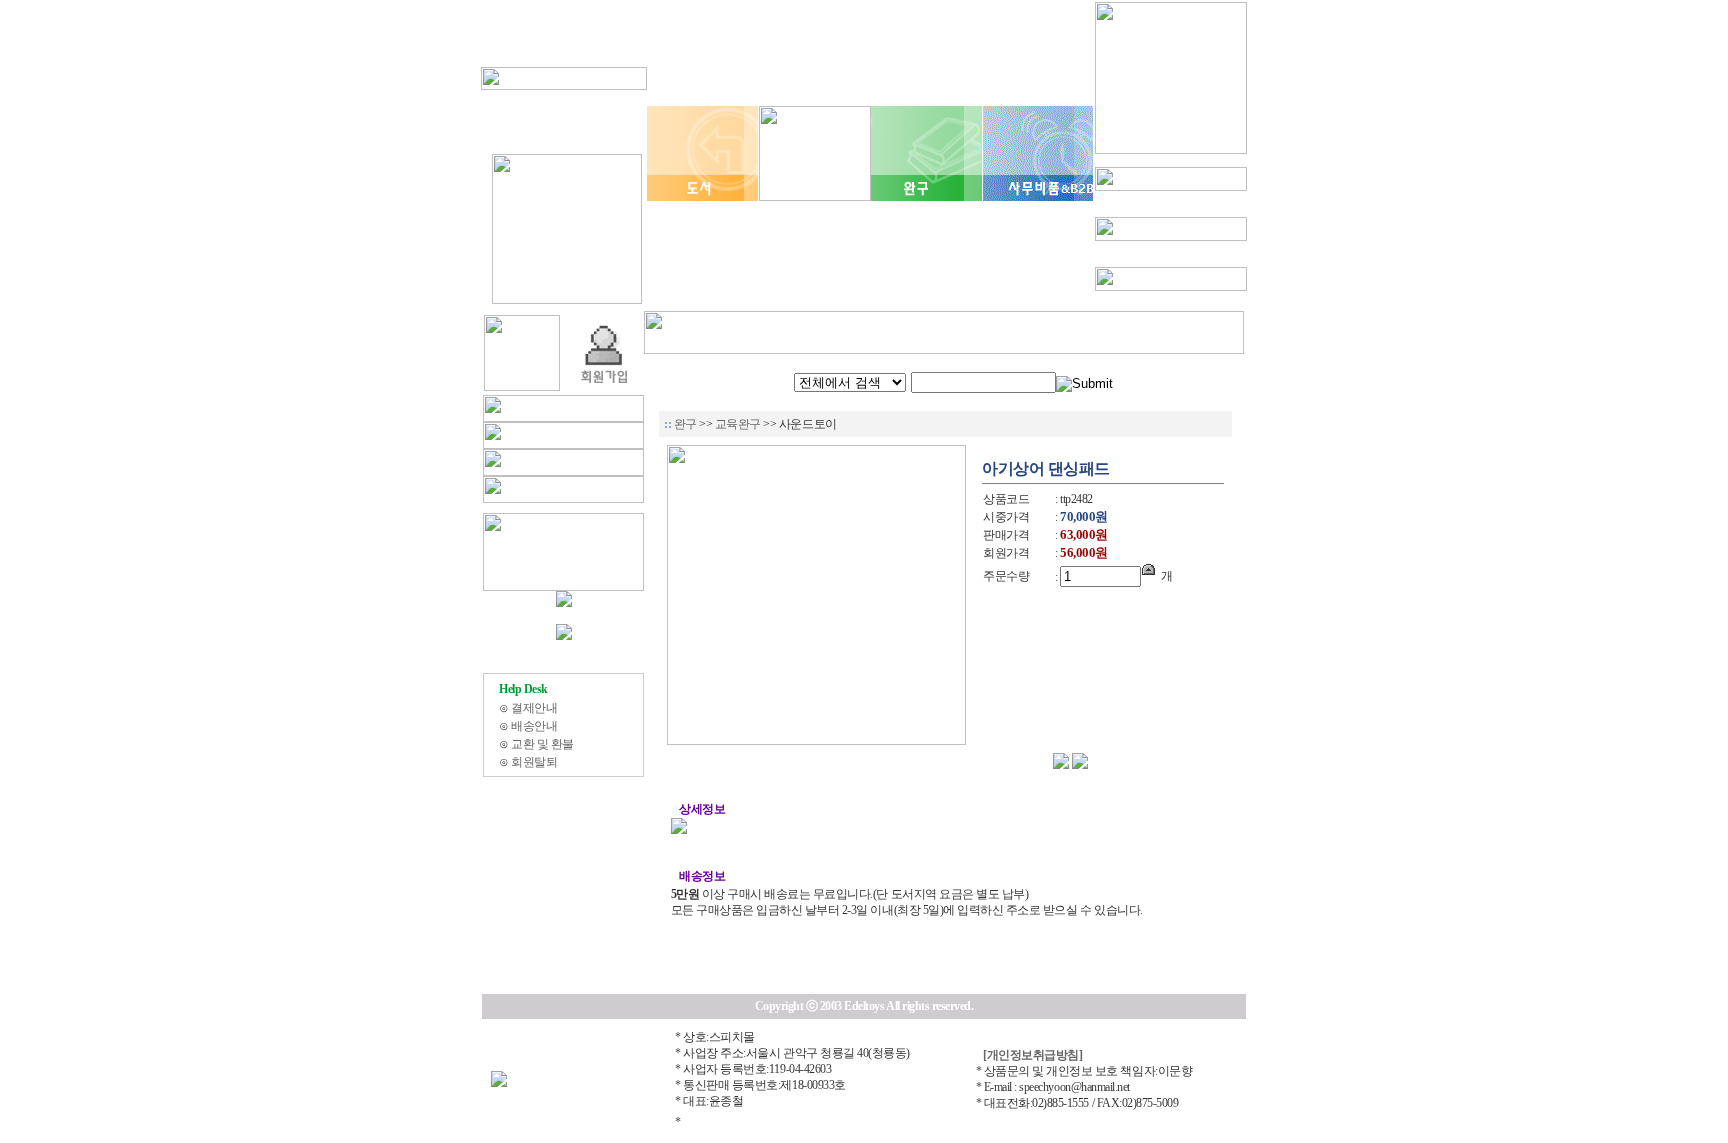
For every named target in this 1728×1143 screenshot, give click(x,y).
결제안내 (534, 708)
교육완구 (739, 424)
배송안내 (534, 726)
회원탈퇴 (534, 762)
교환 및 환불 (542, 744)
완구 (687, 424)
